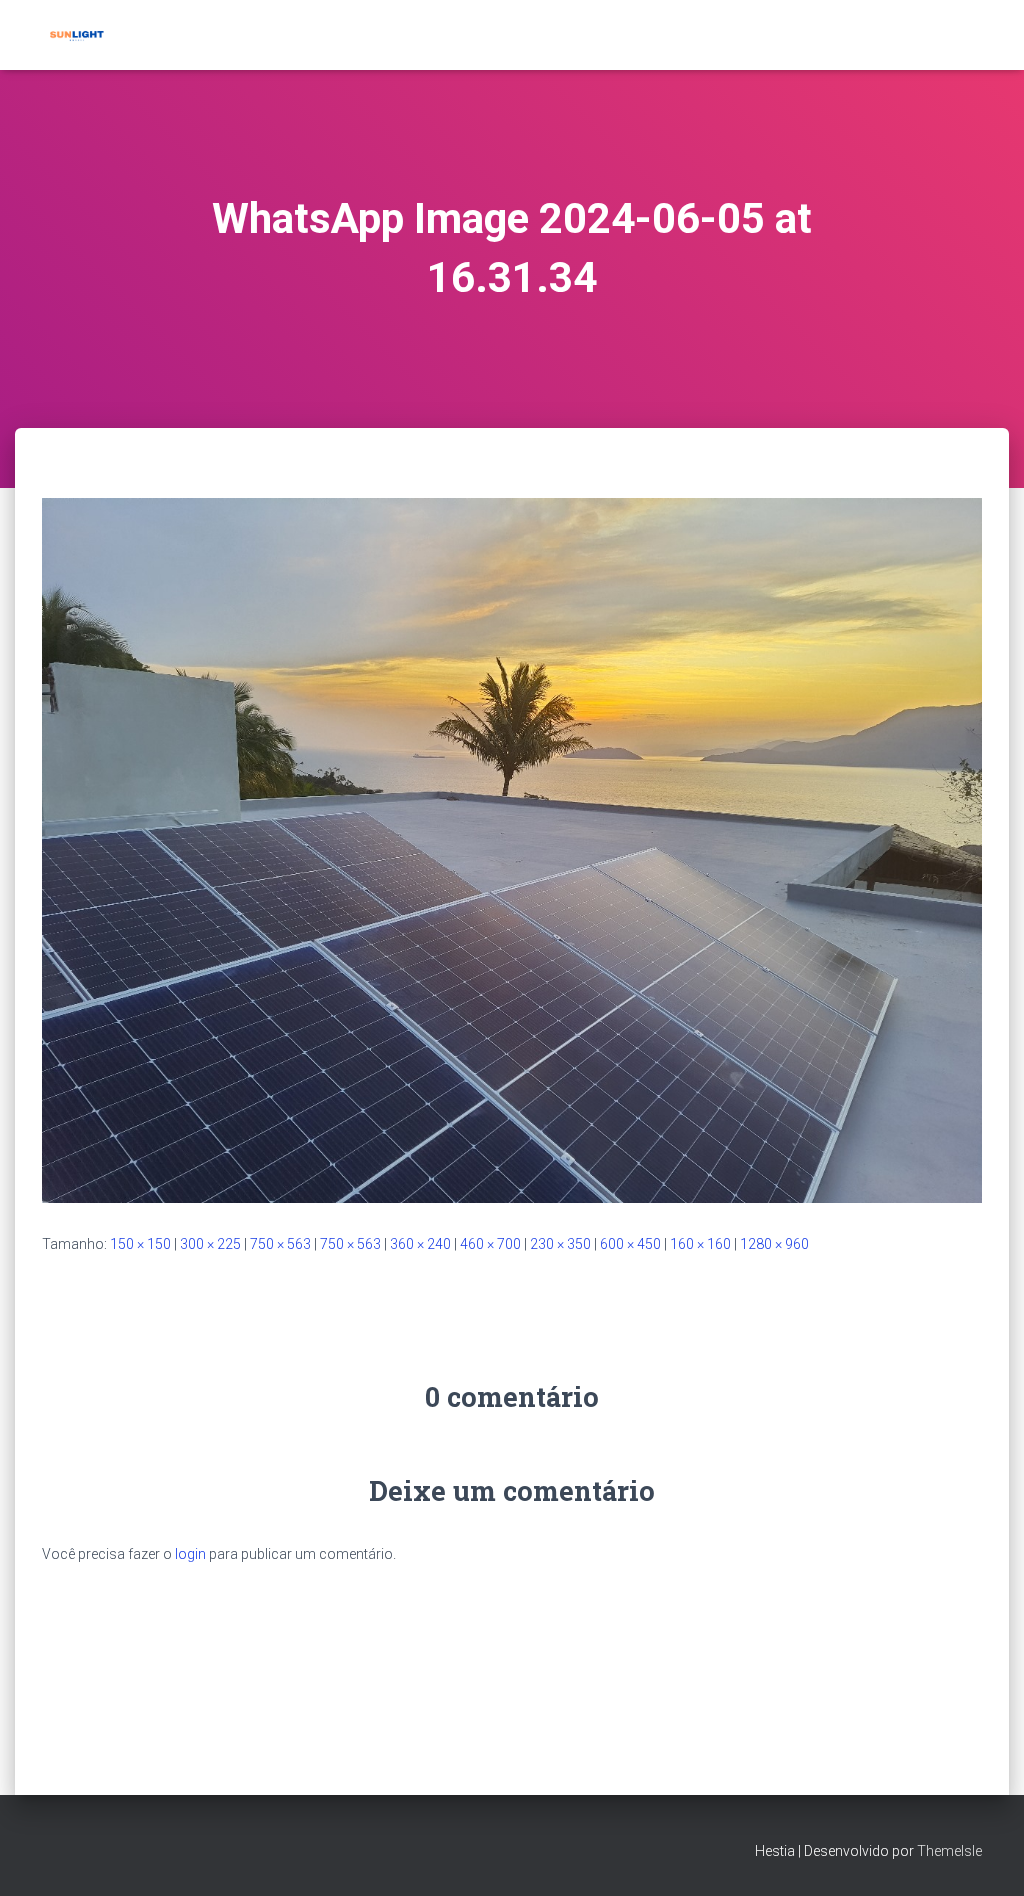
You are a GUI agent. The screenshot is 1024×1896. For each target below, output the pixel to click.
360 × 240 (420, 1244)
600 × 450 (630, 1244)
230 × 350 (560, 1244)
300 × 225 (210, 1244)
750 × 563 (280, 1244)
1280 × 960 (774, 1244)
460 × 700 (490, 1244)
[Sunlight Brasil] (75, 35)
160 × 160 (700, 1244)
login (190, 1554)
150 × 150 (140, 1244)
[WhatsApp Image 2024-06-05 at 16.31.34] (512, 849)
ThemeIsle (949, 1851)
